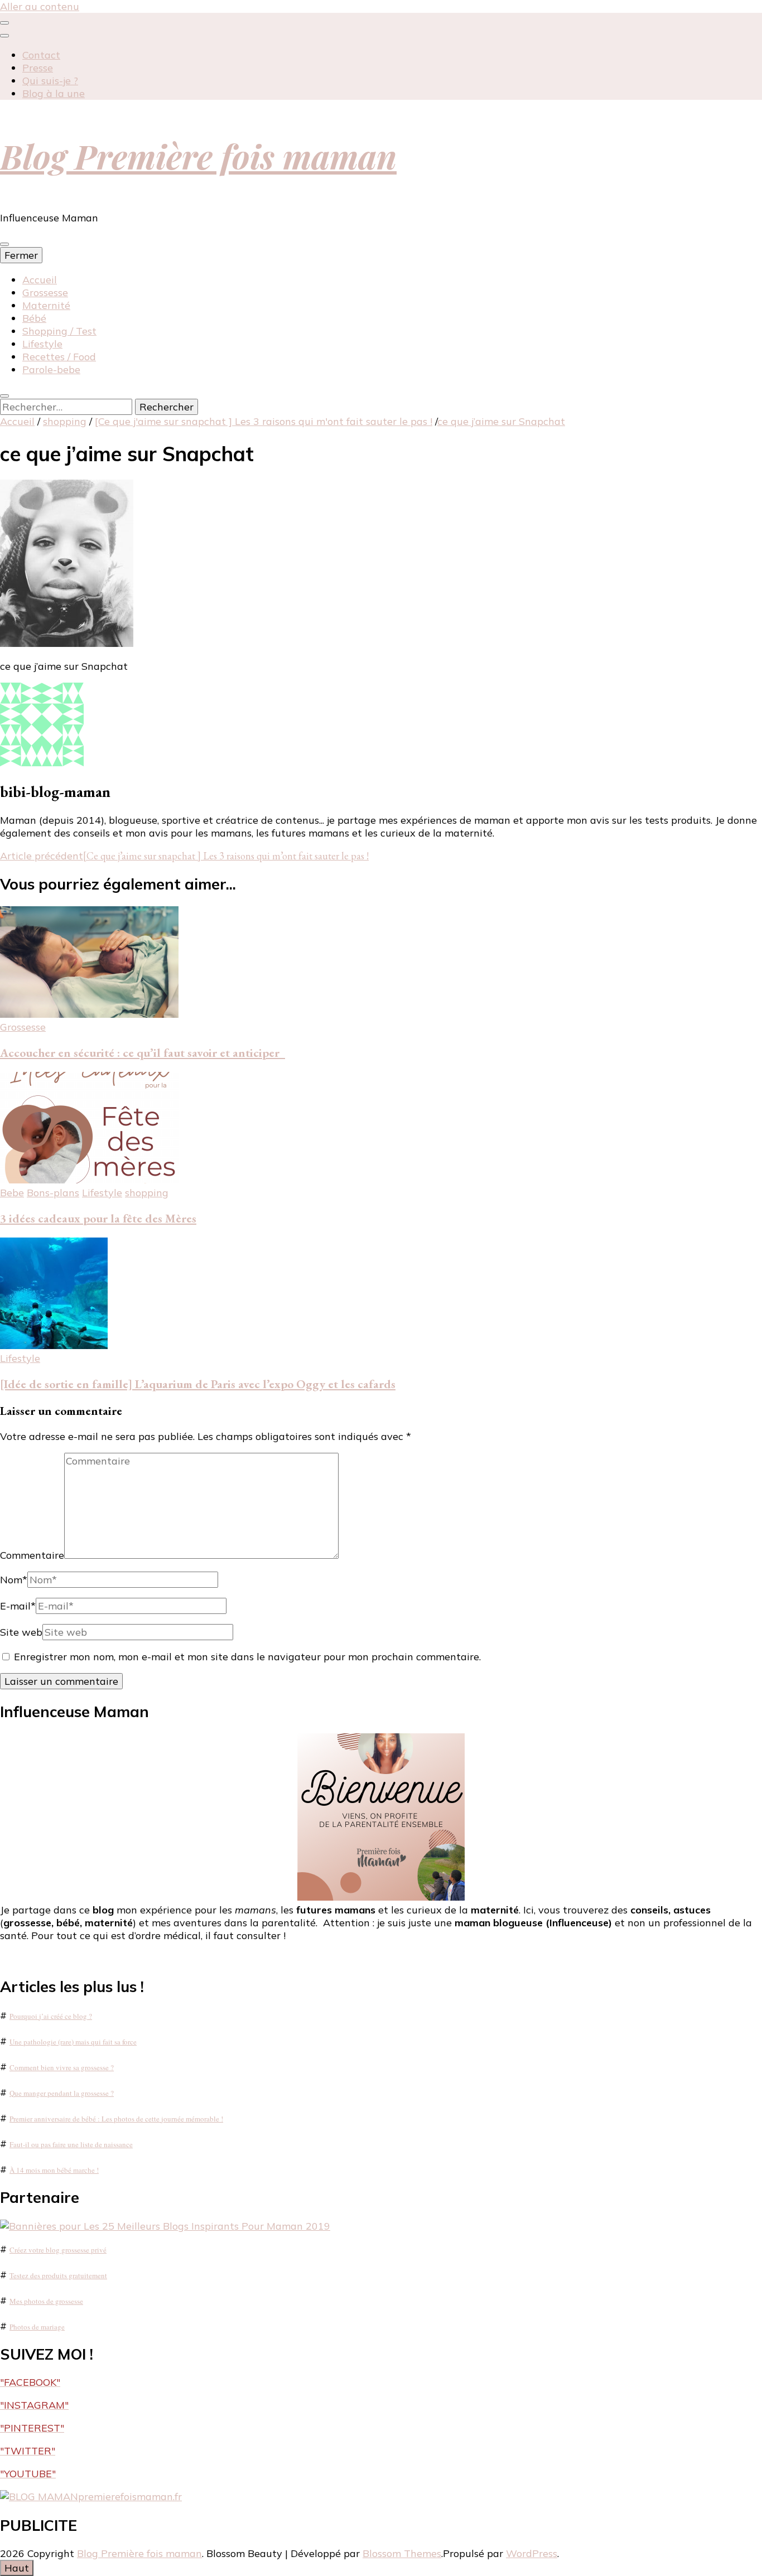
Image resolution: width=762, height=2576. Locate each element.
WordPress (532, 2553)
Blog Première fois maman (198, 156)
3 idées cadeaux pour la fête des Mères (98, 1218)
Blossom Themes (402, 2553)
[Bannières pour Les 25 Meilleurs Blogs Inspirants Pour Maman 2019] (165, 2226)
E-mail (18, 1606)
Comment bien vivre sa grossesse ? (62, 2067)
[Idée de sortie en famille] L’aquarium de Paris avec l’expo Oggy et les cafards (198, 1384)
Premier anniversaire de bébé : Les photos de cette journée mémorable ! (116, 2119)
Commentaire (32, 1555)
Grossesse (45, 293)
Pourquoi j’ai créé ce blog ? (51, 2016)
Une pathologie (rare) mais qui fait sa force (73, 2042)
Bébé (34, 318)
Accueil (40, 280)
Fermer (21, 255)
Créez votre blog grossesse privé (58, 2250)
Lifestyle (42, 344)
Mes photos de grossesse (46, 2301)
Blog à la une (54, 93)
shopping (65, 421)
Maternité (46, 305)
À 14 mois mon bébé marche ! (54, 2170)
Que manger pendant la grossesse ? (62, 2093)
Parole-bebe (51, 369)
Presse (38, 68)
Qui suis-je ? (50, 81)
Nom (14, 1580)
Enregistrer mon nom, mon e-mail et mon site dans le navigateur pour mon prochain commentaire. (247, 1657)
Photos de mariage (37, 2327)
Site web (21, 1632)
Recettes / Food (59, 357)
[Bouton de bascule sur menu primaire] (4, 244)
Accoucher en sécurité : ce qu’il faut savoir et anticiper (143, 1053)
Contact (41, 55)
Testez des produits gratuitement (58, 2275)
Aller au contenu (40, 6)
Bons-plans (53, 1193)
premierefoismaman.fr (130, 2497)
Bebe (12, 1193)
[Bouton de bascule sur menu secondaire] (4, 23)
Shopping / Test (59, 331)
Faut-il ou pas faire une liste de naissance (71, 2144)
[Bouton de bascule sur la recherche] (4, 396)
